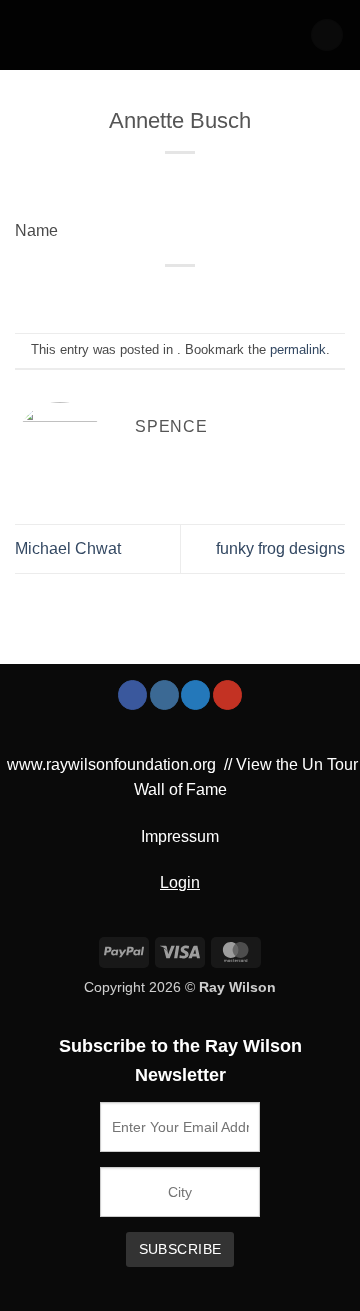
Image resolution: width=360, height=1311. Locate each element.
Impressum (180, 836)
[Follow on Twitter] (195, 695)
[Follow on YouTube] (227, 695)
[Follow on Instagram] (164, 695)
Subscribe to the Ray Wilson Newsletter (180, 1060)
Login (180, 882)
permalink (298, 349)
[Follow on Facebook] (132, 695)
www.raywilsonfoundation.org (111, 764)
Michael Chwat (68, 548)
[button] (327, 35)
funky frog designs (280, 548)
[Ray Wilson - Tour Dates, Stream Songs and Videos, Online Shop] (99, 35)
